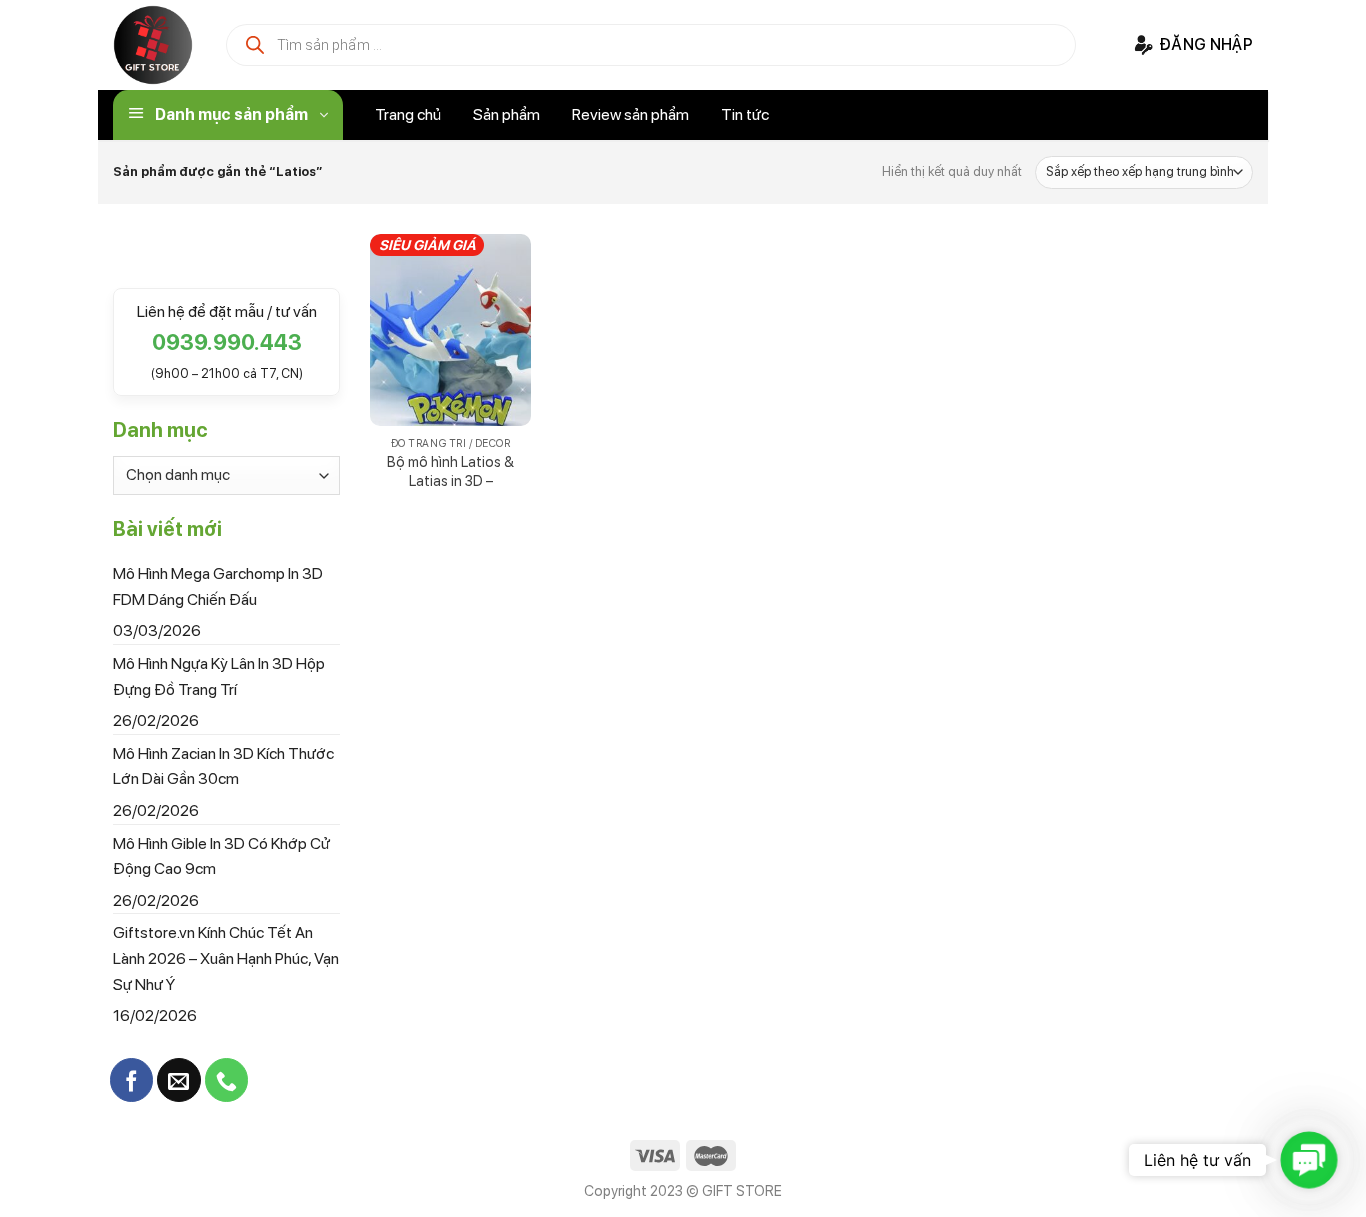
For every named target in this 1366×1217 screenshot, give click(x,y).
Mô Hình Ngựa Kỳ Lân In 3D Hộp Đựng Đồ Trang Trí (219, 676)
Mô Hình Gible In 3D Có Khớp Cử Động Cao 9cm (221, 855)
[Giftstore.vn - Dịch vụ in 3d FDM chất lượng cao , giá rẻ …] (153, 45)
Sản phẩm (506, 114)
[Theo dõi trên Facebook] (131, 1080)
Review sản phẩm (630, 114)
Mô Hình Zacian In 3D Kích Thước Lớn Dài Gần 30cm (223, 765)
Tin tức (745, 114)
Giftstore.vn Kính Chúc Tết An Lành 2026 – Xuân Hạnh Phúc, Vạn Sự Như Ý (226, 958)
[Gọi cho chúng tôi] (226, 1080)
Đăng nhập (1206, 44)
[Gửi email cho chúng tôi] (178, 1080)
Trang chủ (408, 114)
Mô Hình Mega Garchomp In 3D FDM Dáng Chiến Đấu (218, 586)
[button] (1309, 1160)
